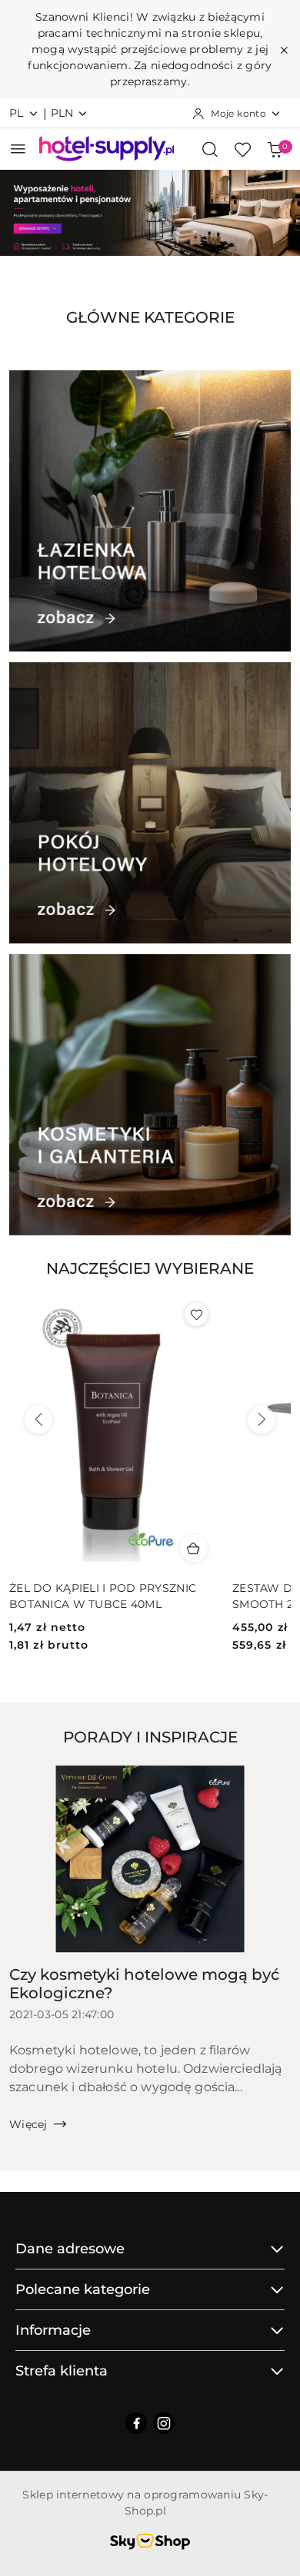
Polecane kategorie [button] (83, 2289)
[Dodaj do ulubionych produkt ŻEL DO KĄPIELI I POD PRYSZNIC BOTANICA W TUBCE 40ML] (196, 1315)
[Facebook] (136, 2423)
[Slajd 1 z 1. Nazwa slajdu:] (150, 213)
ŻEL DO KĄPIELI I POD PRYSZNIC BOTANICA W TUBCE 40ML (103, 1596)
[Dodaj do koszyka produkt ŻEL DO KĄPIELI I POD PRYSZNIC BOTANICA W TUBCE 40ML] (194, 1548)
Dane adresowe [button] (70, 2249)
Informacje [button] (53, 2330)
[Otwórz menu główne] (18, 149)
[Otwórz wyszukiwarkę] (210, 149)
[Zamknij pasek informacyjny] (284, 50)
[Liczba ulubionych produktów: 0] (242, 149)
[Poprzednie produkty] (38, 1420)
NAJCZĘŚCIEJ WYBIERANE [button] (150, 1268)
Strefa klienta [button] (62, 2371)
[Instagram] (164, 2423)
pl (17, 113)
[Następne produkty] (262, 1420)
